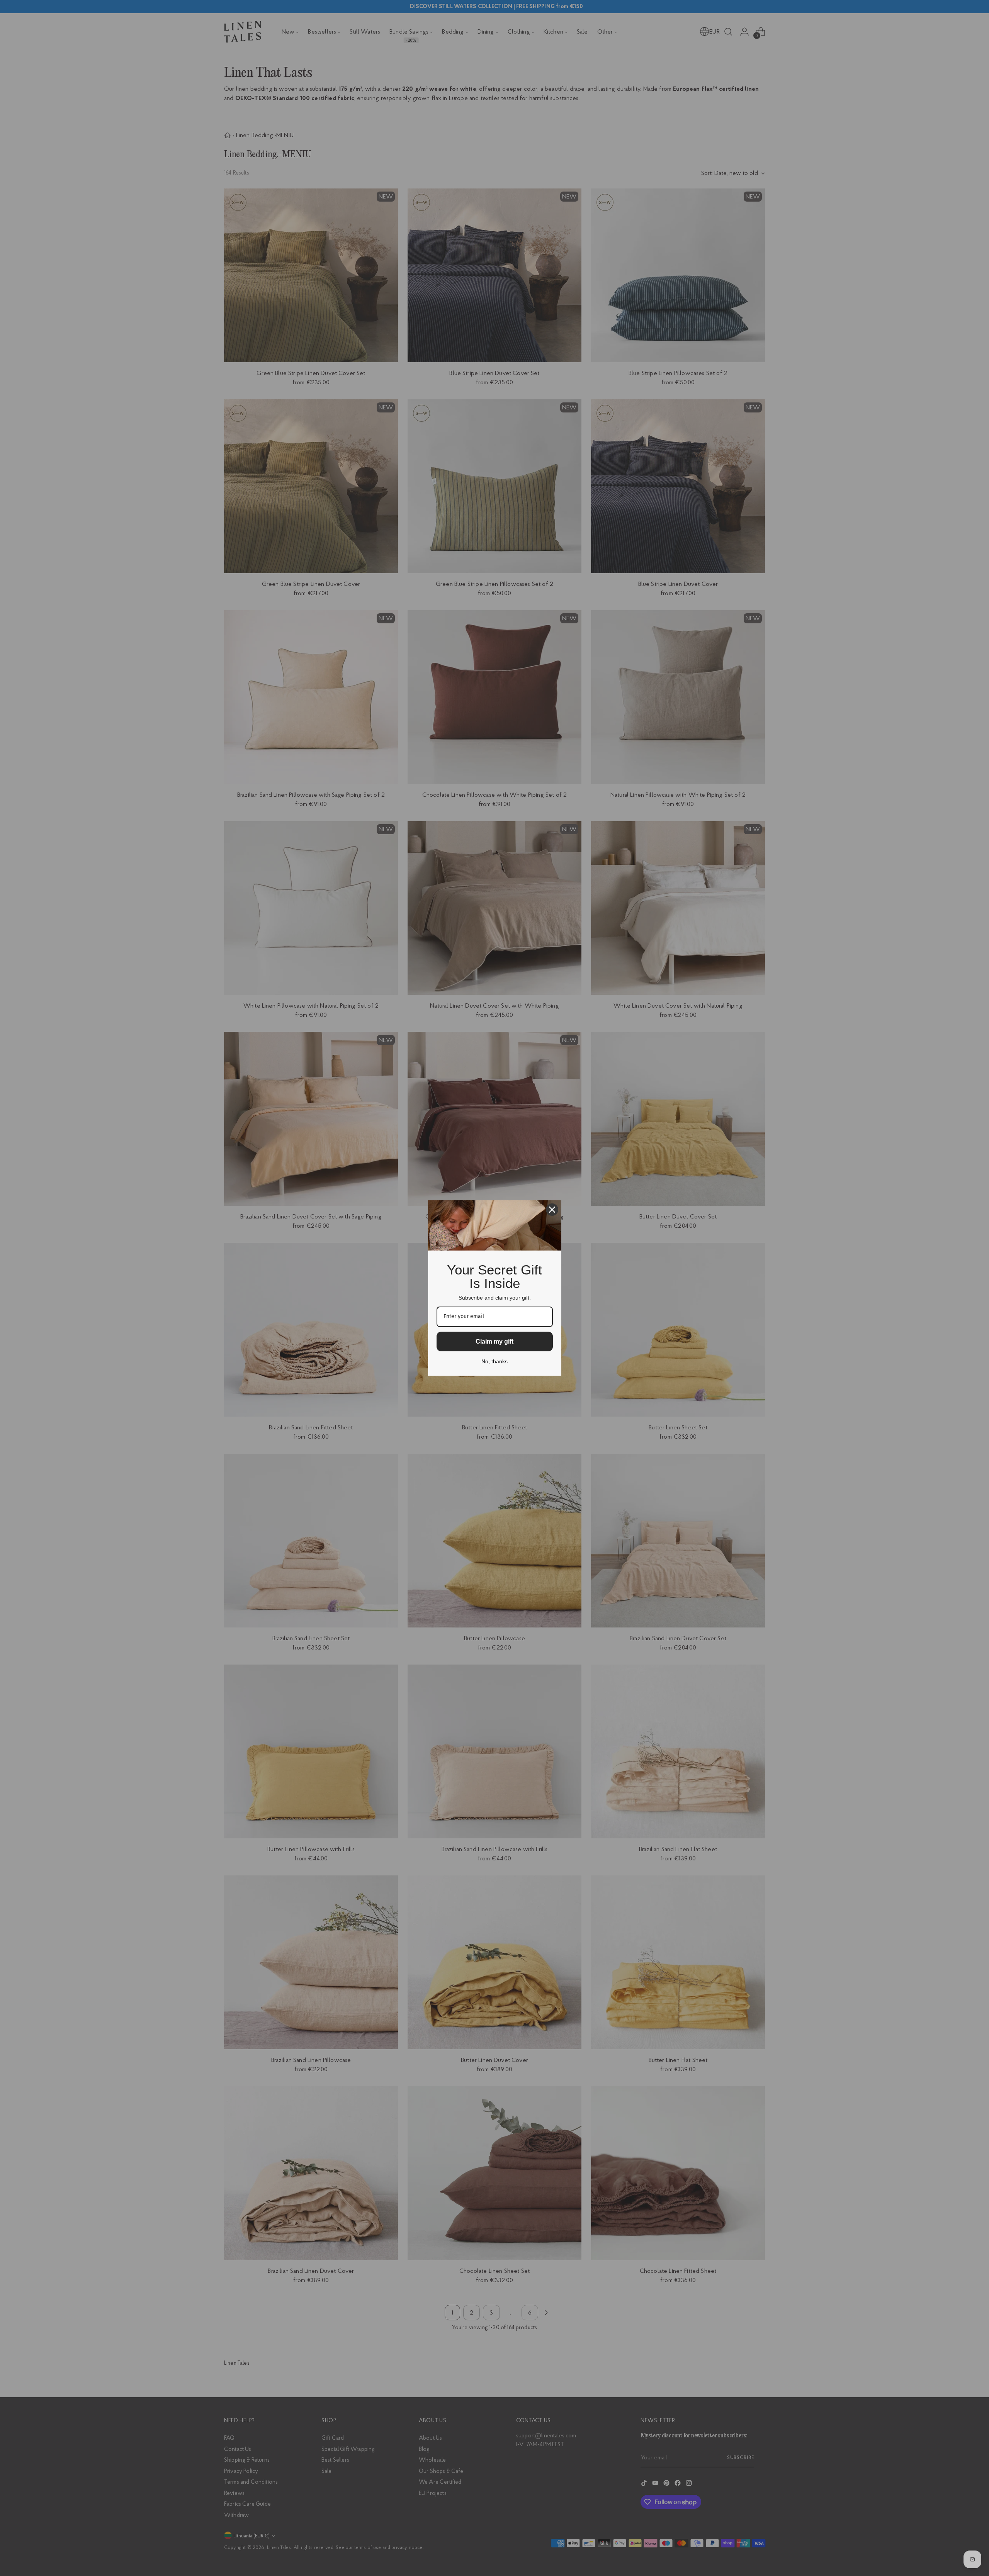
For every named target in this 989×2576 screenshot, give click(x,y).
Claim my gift (494, 1341)
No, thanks (494, 1361)
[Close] (552, 1210)
